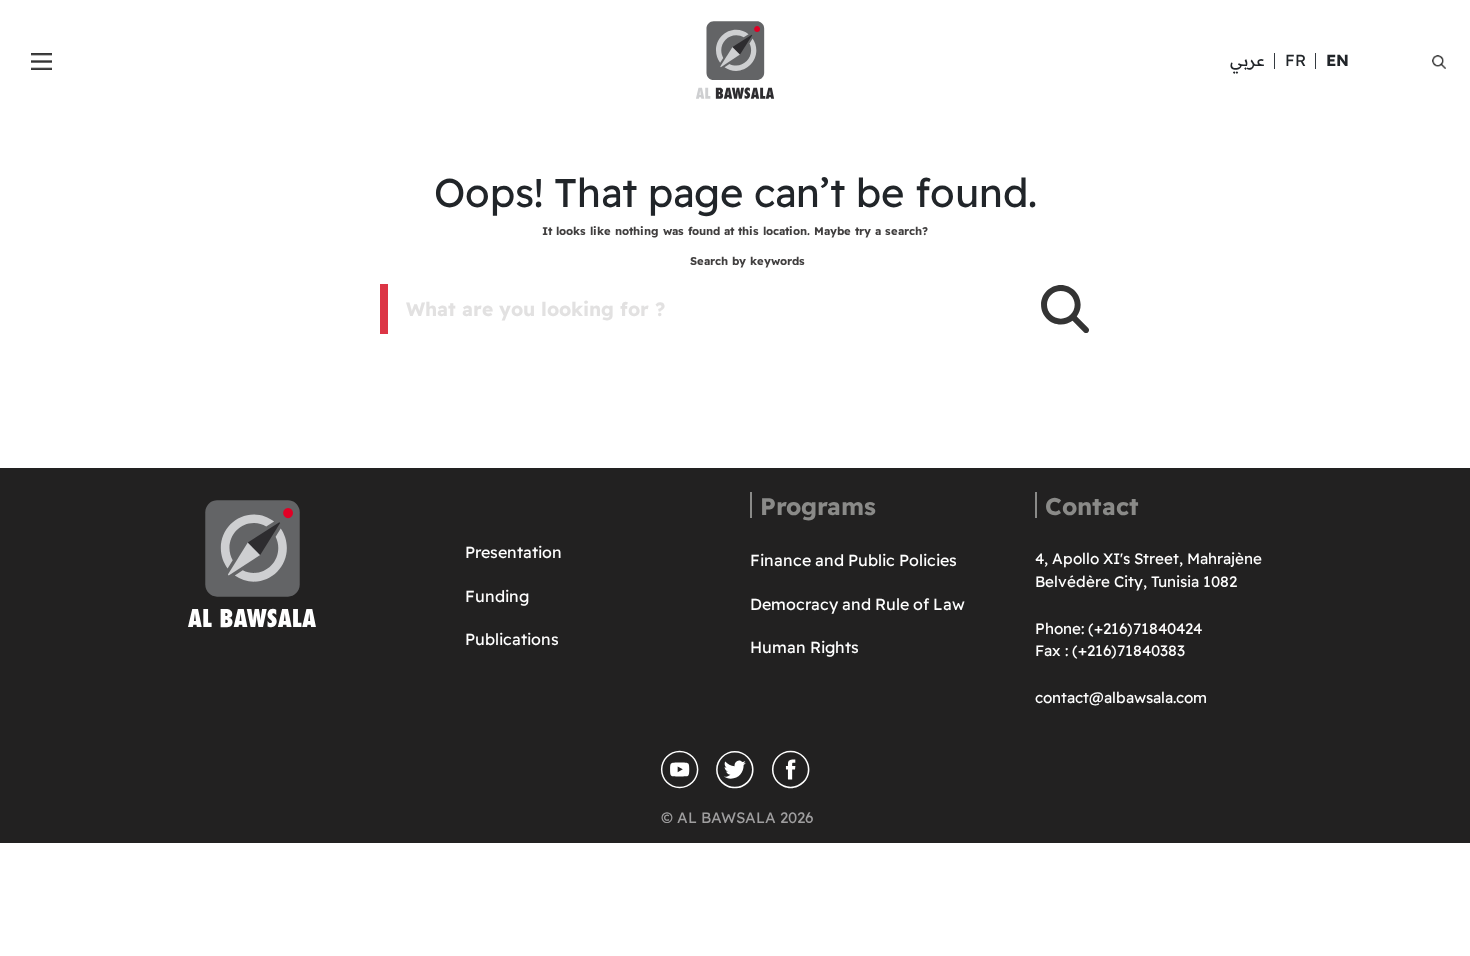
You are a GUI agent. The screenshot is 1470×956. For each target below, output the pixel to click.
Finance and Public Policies (853, 560)
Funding (497, 596)
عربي (1247, 60)
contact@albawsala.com (1121, 697)
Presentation (513, 552)
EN (1337, 60)
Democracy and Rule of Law (857, 604)
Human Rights (804, 647)
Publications (512, 639)
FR (1295, 60)
